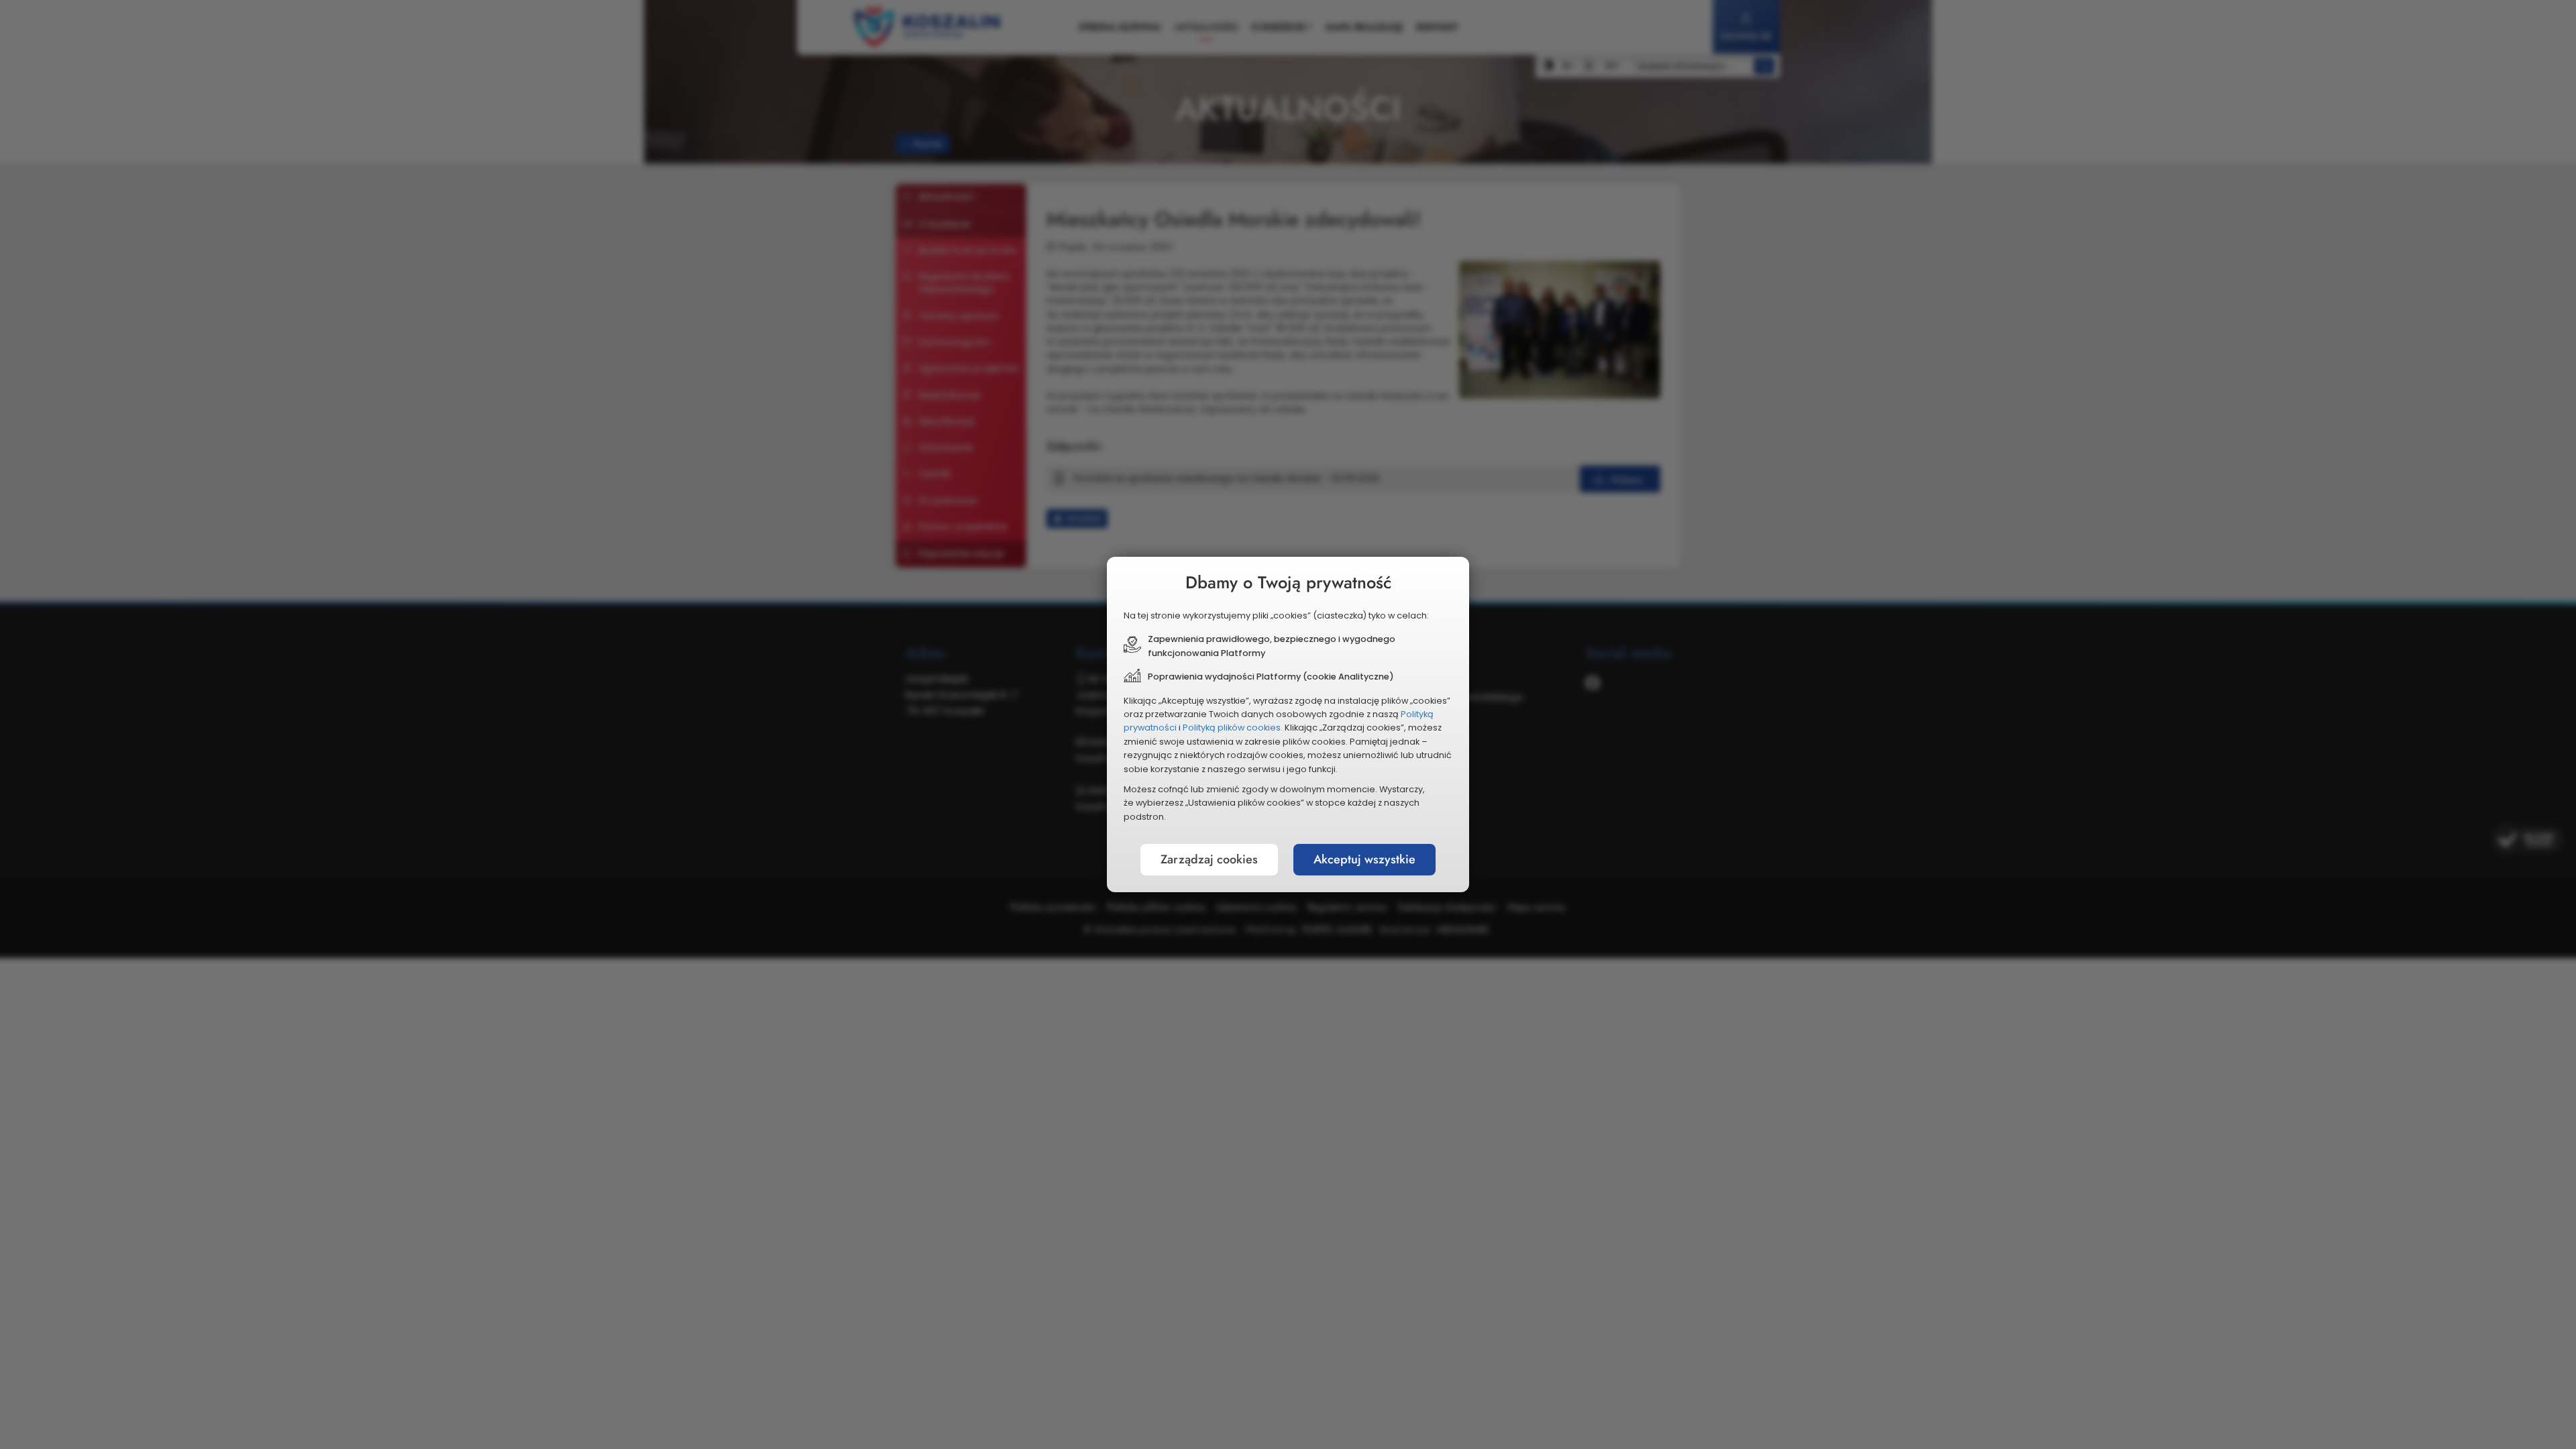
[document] (1288, 724)
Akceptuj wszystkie (1364, 859)
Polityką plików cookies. (1233, 728)
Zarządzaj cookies (1209, 859)
